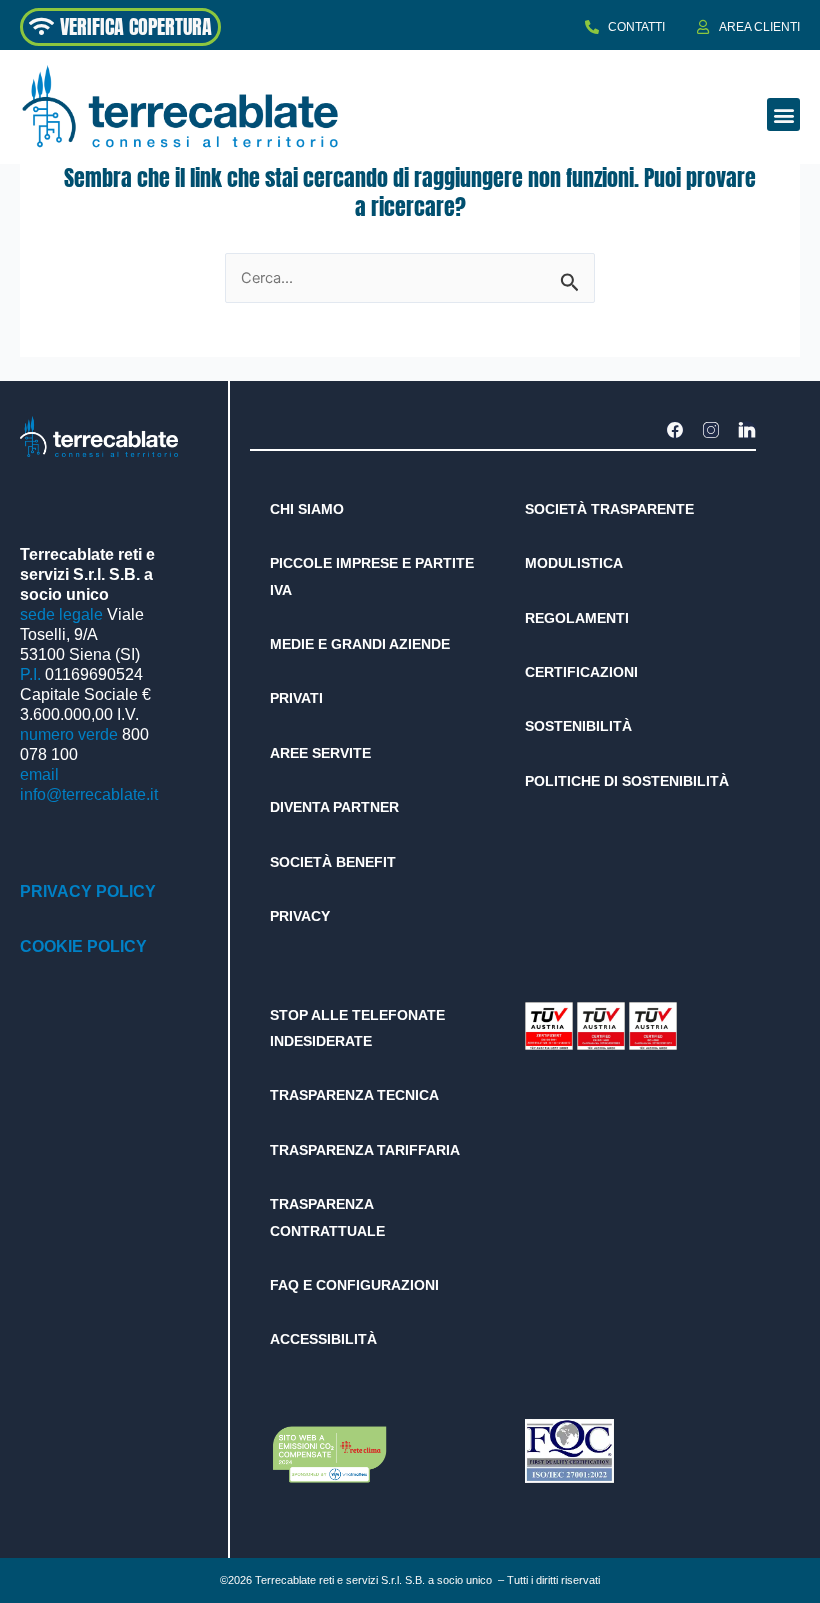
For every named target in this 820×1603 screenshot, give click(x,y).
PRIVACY (300, 916)
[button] (783, 114)
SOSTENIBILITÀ (578, 726)
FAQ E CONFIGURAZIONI (354, 1285)
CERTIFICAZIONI (581, 672)
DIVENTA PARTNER (334, 807)
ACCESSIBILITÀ (323, 1339)
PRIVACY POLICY (88, 891)
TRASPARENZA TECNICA (354, 1095)
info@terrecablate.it (89, 794)
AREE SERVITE (320, 753)
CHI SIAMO (307, 509)
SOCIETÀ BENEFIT (333, 862)
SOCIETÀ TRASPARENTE (609, 509)
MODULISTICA (574, 563)
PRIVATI (296, 698)
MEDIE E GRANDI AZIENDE (360, 644)
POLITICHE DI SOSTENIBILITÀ (627, 781)
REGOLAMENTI (577, 618)
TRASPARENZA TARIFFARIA (365, 1150)
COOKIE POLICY (83, 946)
